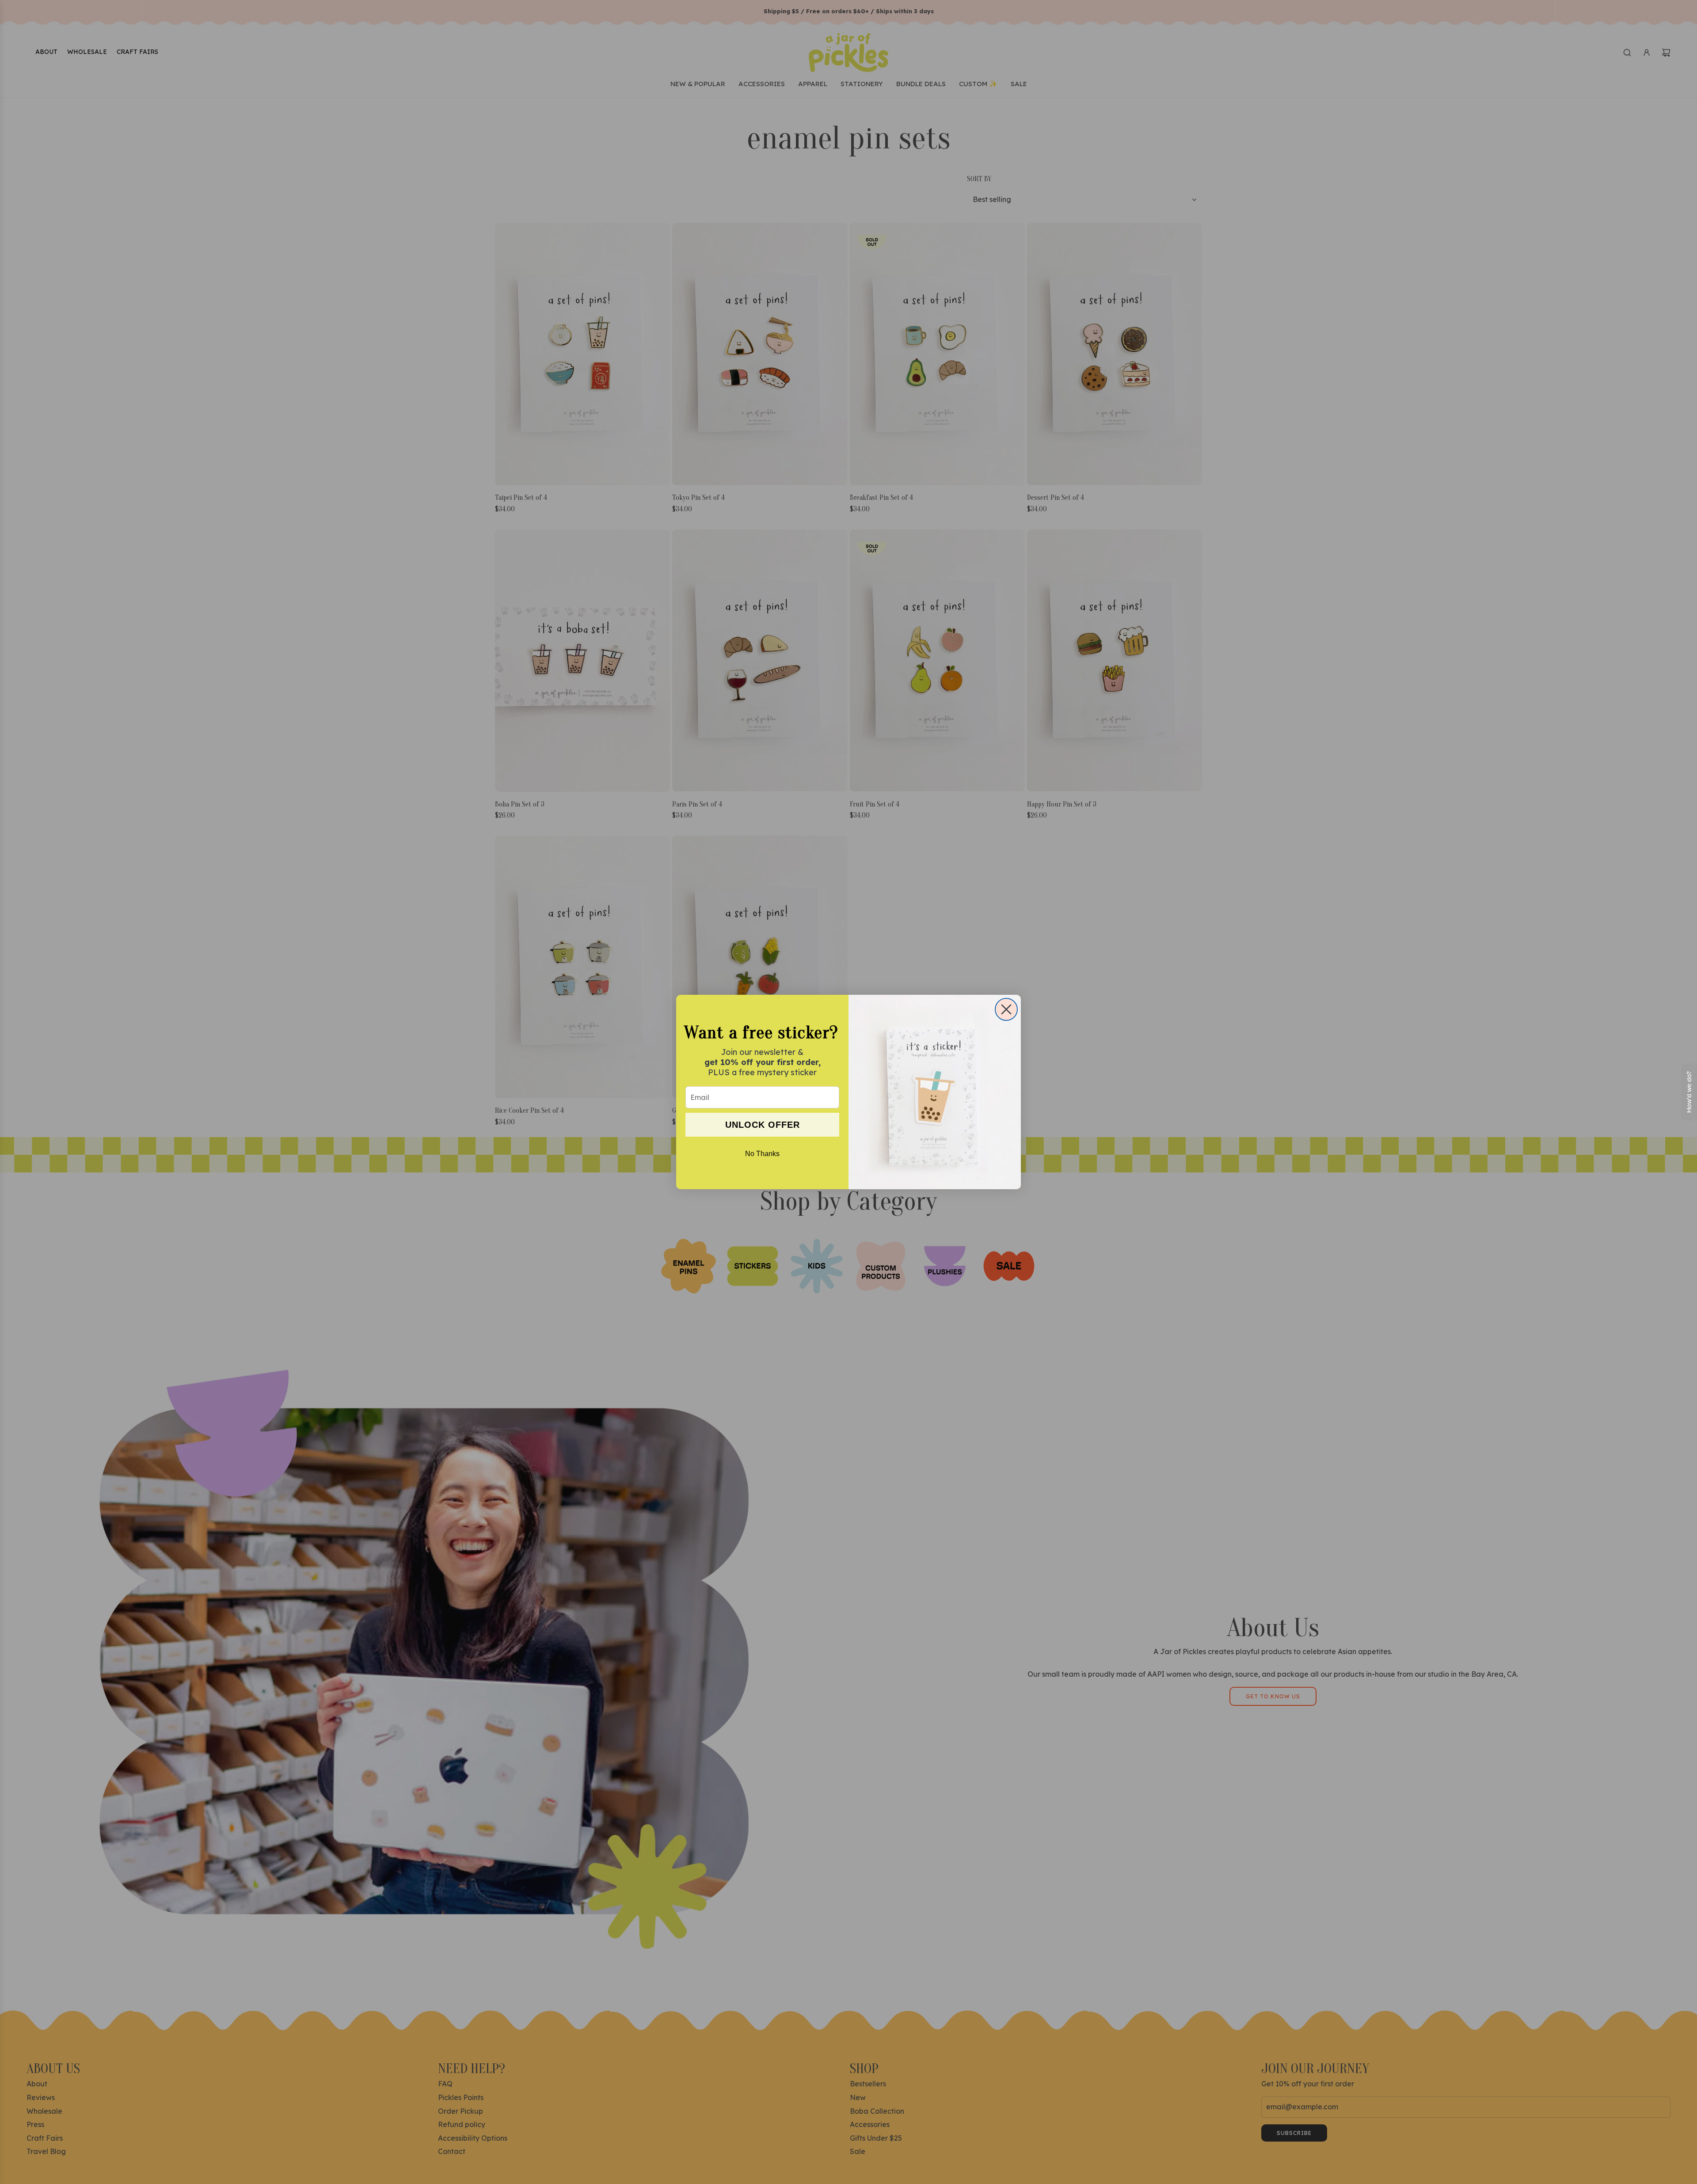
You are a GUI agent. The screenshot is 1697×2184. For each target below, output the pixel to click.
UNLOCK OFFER (763, 1125)
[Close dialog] (1006, 1009)
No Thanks (762, 1154)
